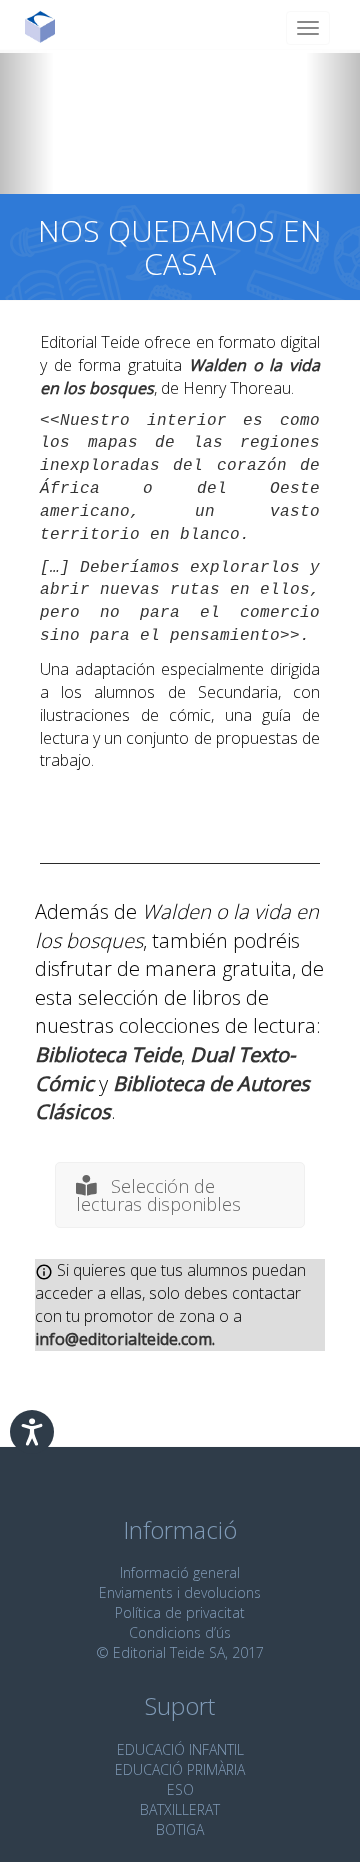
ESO (180, 1789)
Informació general (180, 1572)
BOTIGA (180, 1829)
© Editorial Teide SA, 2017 (180, 1652)
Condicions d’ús (180, 1632)
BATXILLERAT (180, 1809)
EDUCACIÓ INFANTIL (180, 1749)
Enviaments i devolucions (180, 1592)
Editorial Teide (47, 26)
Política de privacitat (180, 1612)
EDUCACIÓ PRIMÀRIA (180, 1769)
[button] (27, 122)
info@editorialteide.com (123, 1339)
